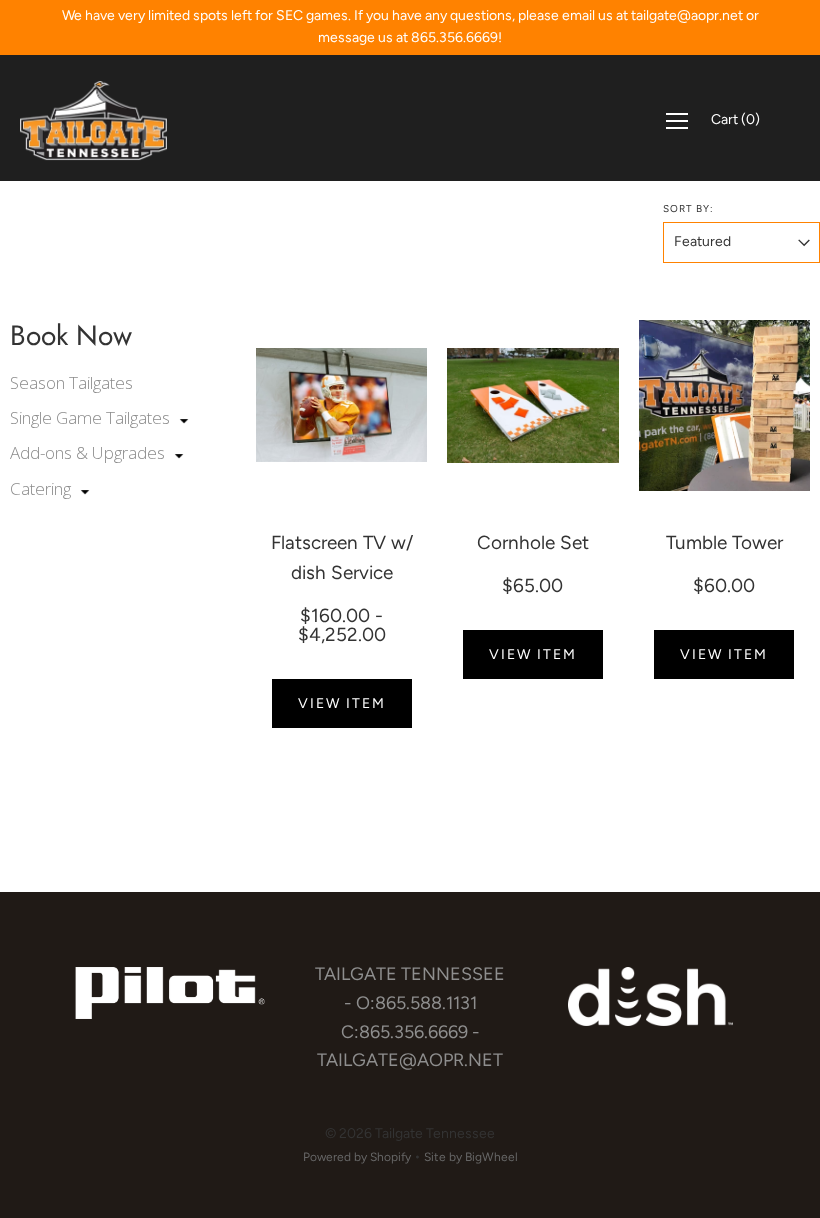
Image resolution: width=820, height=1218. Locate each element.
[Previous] (272, 405)
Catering (42, 488)
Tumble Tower (724, 542)
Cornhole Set (533, 542)
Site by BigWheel (471, 1157)
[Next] (411, 405)
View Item (342, 703)
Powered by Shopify (357, 1157)
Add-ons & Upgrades (89, 452)
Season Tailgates (71, 382)
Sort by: (688, 208)
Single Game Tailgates (92, 417)
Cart (735, 119)
